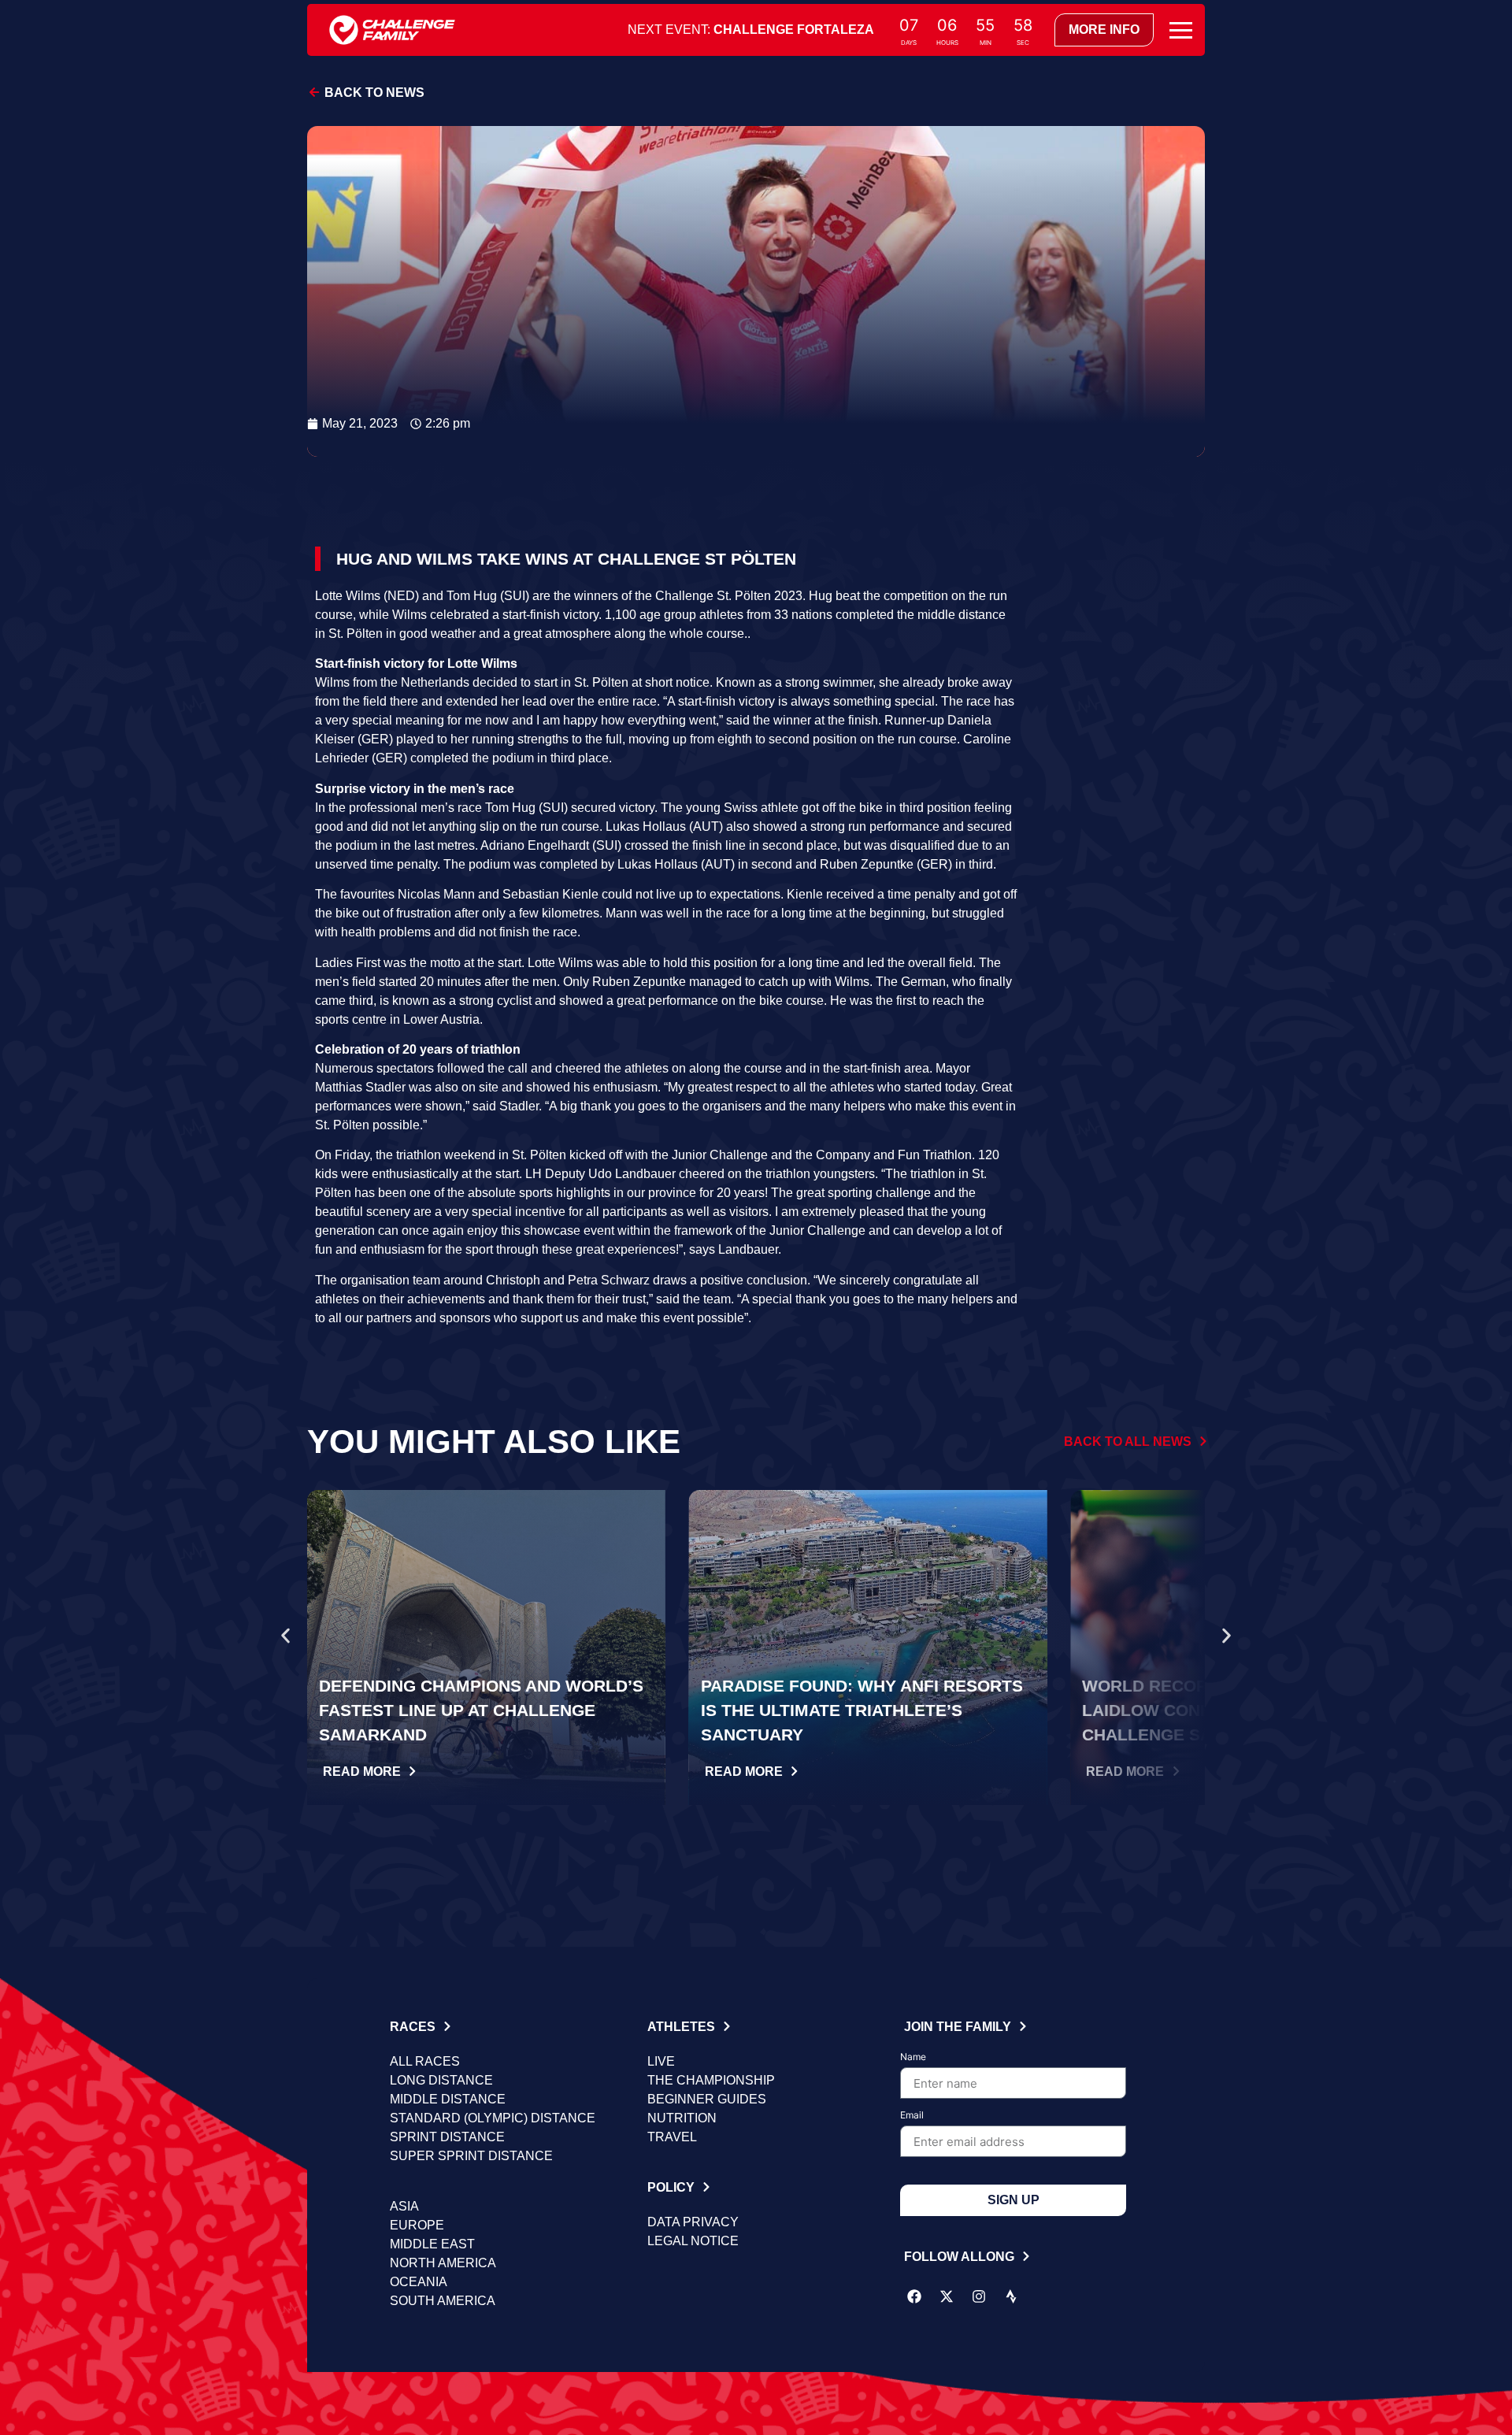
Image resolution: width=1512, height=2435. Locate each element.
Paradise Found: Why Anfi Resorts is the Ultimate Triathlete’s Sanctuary (862, 1710)
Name (913, 2057)
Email (912, 2116)
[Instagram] (979, 2296)
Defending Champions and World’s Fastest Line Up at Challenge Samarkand (481, 1710)
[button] (285, 1636)
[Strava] (1011, 2296)
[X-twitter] (947, 2296)
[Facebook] (914, 2296)
